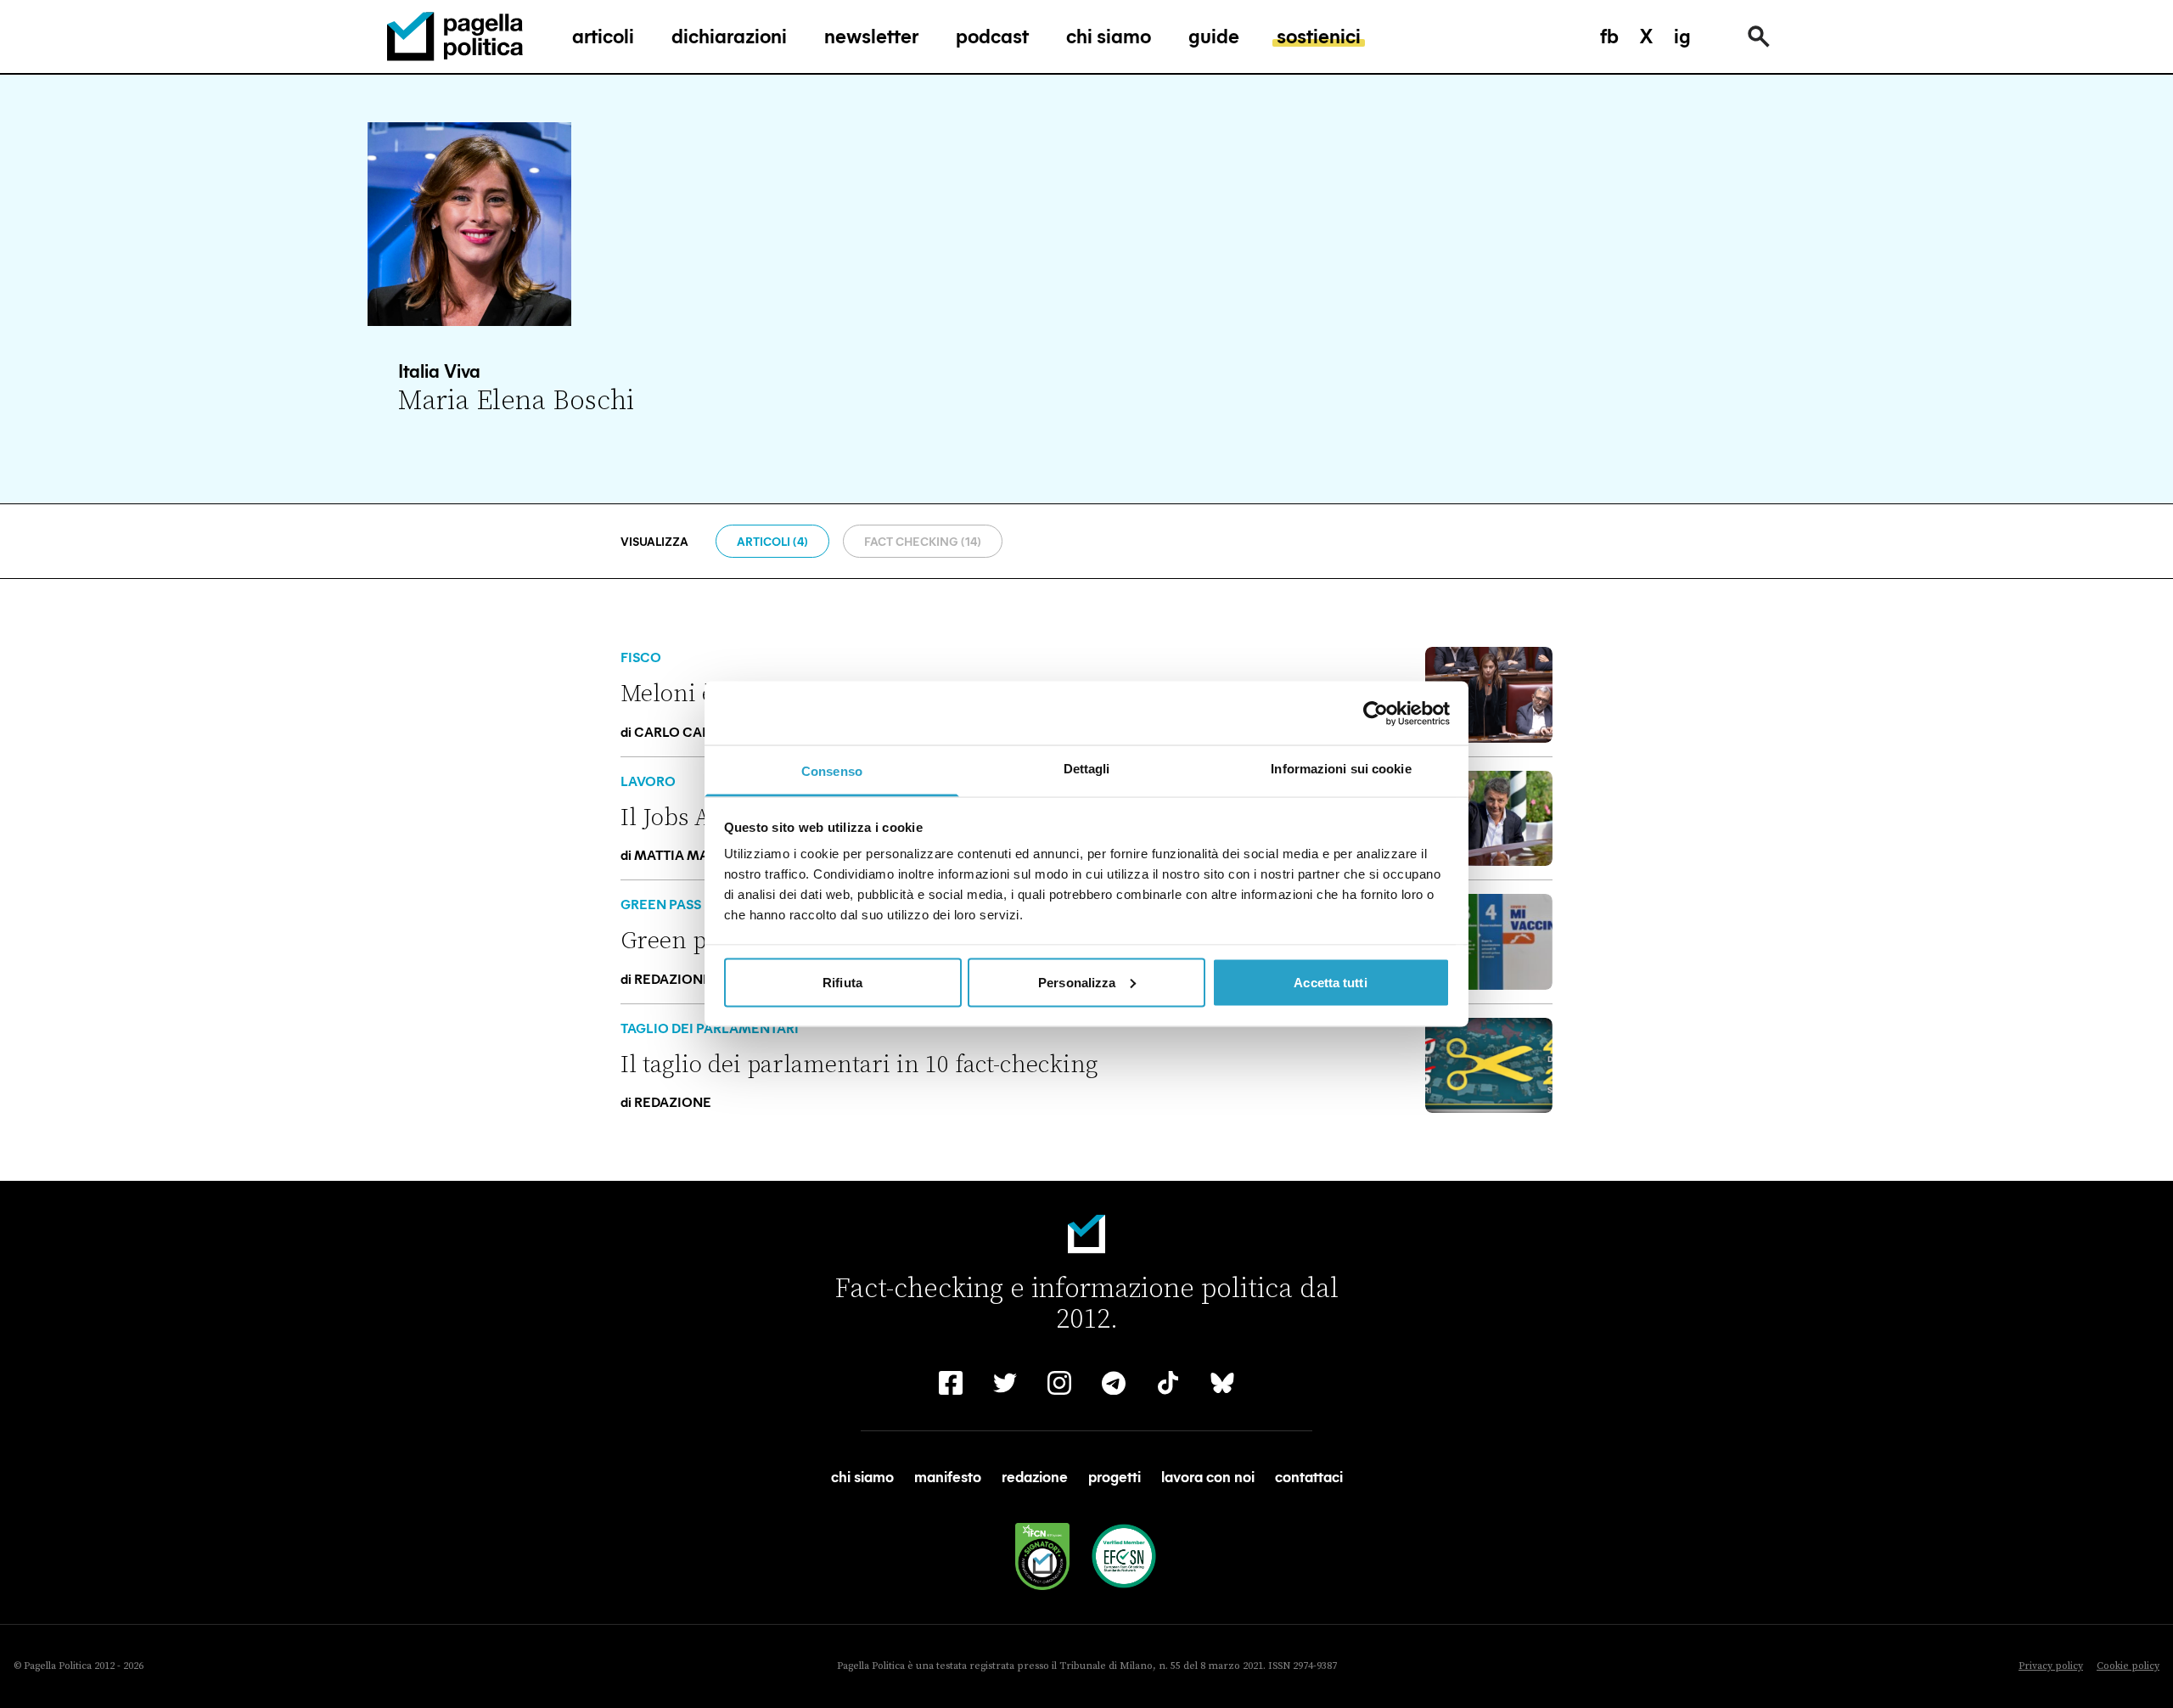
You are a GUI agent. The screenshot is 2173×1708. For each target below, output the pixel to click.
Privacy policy (2051, 1666)
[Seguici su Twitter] (1005, 1383)
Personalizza (1077, 982)
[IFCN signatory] (1042, 1556)
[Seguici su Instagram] (1059, 1383)
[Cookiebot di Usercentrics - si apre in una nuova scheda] (1376, 713)
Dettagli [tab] (1087, 769)
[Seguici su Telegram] (1114, 1383)
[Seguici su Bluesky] (1222, 1383)
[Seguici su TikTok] (1168, 1383)
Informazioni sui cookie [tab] (1341, 769)
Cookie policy (2128, 1666)
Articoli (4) (772, 541)
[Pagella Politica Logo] (455, 37)
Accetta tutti (1330, 982)
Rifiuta (842, 982)
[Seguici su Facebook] (951, 1383)
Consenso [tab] (832, 771)
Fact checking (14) (923, 541)
